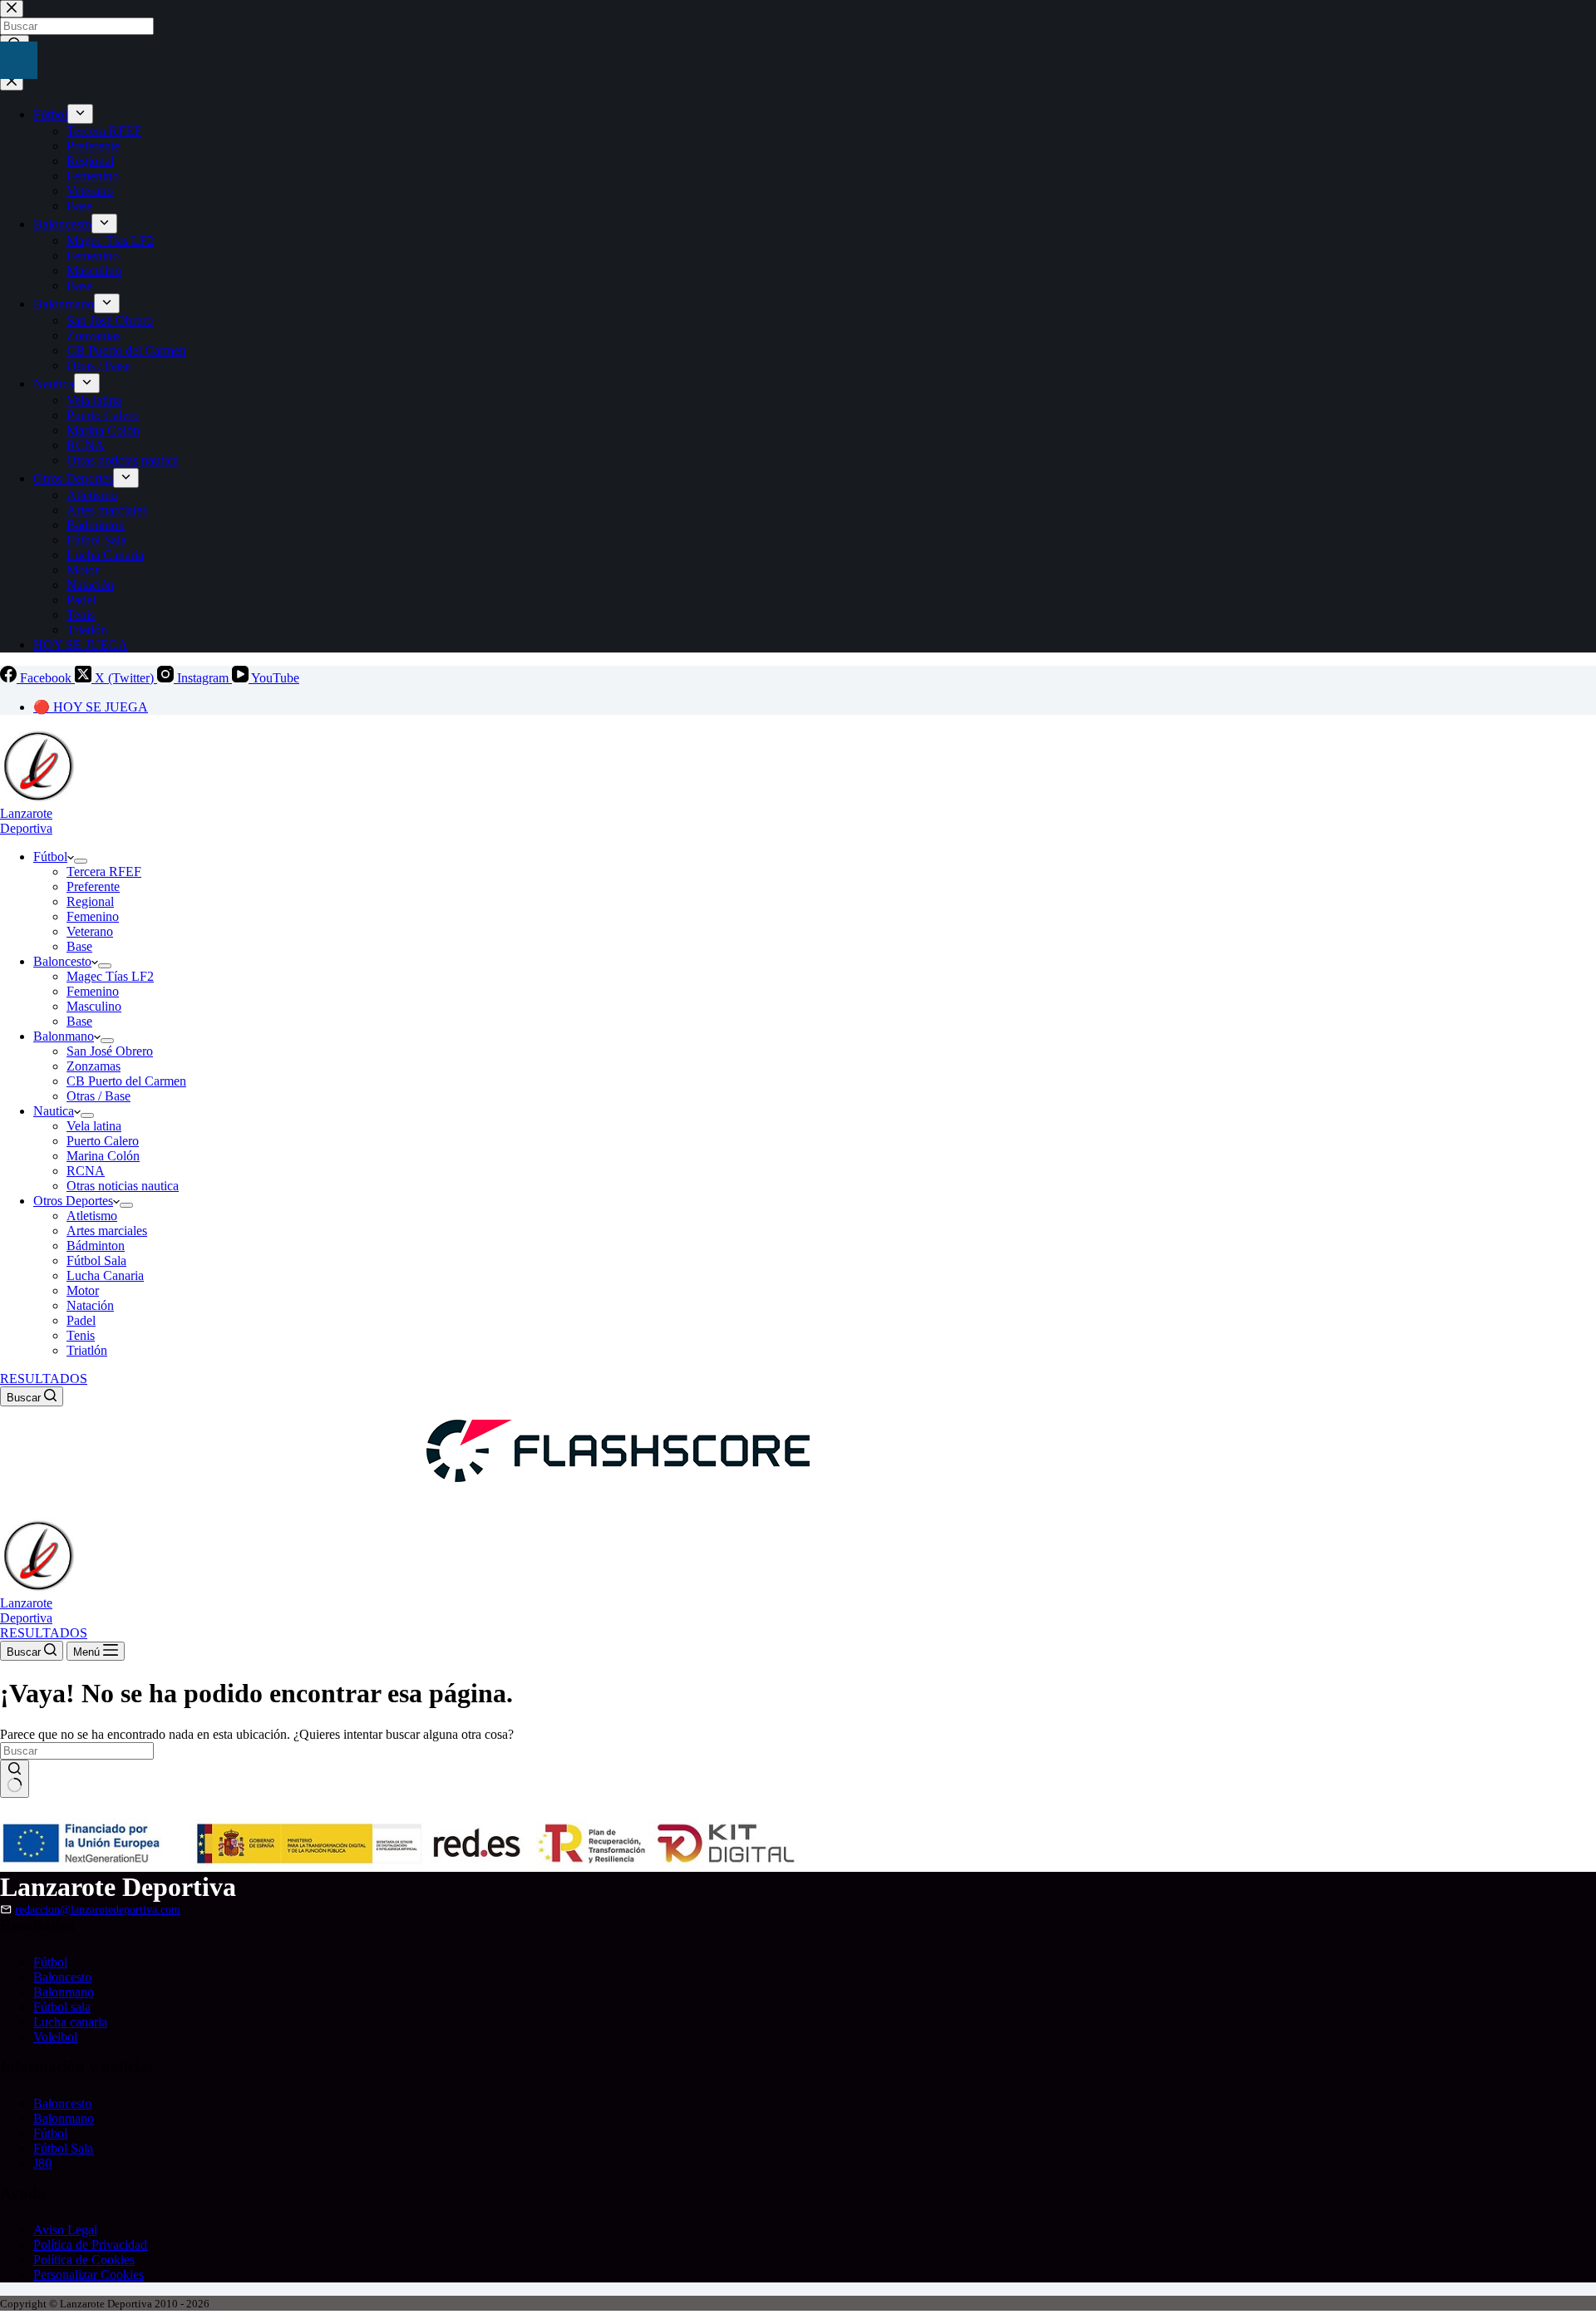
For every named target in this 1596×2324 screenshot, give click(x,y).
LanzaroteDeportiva (26, 821)
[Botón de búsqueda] (15, 1779)
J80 (42, 2163)
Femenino (93, 916)
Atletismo (92, 1216)
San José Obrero (110, 1051)
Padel (81, 1320)
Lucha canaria (70, 2022)
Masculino (94, 1006)
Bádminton (96, 1246)
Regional (90, 901)
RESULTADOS (44, 1379)
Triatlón (87, 1350)
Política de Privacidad (90, 2245)
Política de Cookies (84, 2260)
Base (79, 946)
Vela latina (94, 1126)
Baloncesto (62, 961)
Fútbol (50, 857)
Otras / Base (99, 1096)
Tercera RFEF (104, 871)
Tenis (81, 1335)
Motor (83, 1290)
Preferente (93, 886)
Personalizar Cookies (89, 2275)
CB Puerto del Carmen (126, 1081)
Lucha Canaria (105, 1275)
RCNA (86, 1171)
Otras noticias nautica (123, 1186)
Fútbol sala (62, 2007)
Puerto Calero (103, 1141)
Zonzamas (94, 1066)
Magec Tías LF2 (110, 976)
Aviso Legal (65, 2230)
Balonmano (64, 1036)
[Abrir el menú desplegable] (81, 861)
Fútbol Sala (96, 1260)
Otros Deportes (73, 1201)
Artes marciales (107, 1231)
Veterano (90, 931)
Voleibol (55, 2037)
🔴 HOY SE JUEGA (91, 707)
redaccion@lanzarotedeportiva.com (98, 1909)
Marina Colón (103, 1156)
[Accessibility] (19, 60)
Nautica (54, 1111)
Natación (90, 1305)
